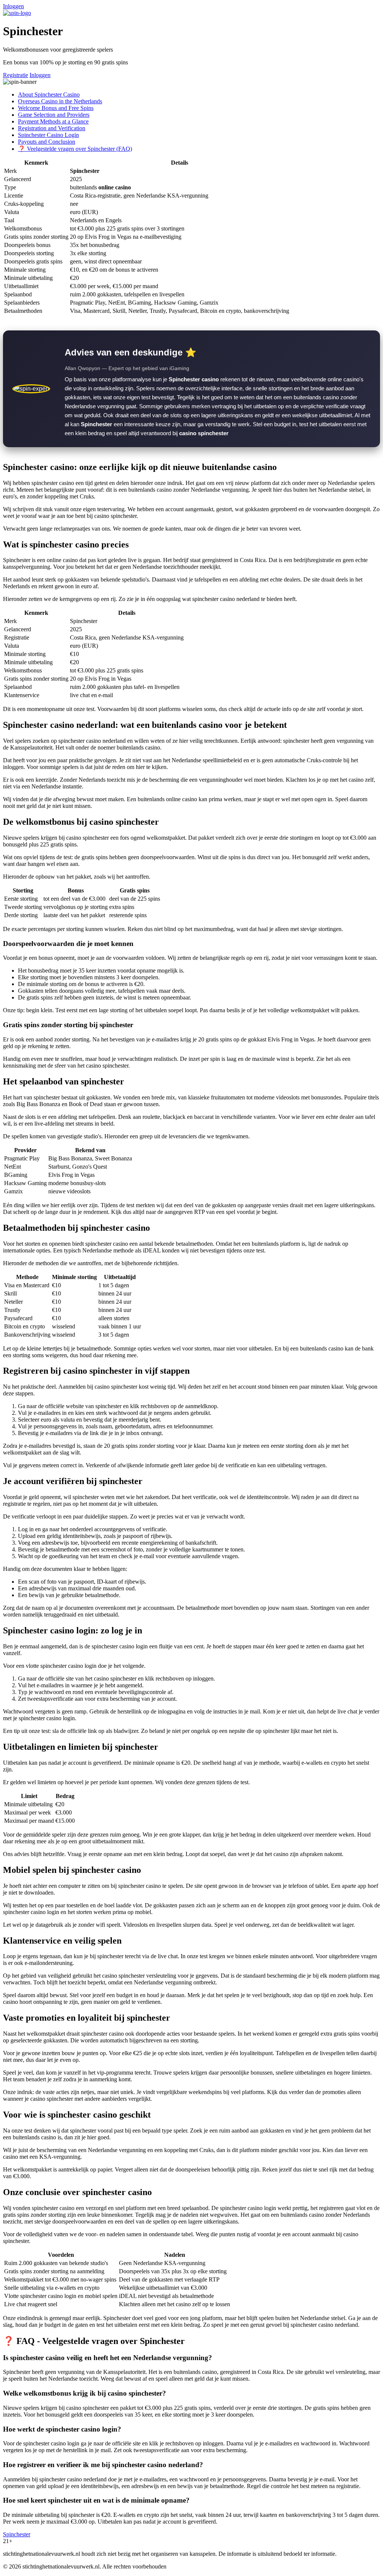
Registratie (16, 75)
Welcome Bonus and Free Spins (56, 108)
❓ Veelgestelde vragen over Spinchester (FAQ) (75, 149)
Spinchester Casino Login (48, 135)
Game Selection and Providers (54, 115)
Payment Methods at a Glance (53, 121)
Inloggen (13, 6)
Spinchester (17, 2534)
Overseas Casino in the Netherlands (60, 101)
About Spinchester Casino (49, 94)
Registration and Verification (52, 128)
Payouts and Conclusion (47, 142)
